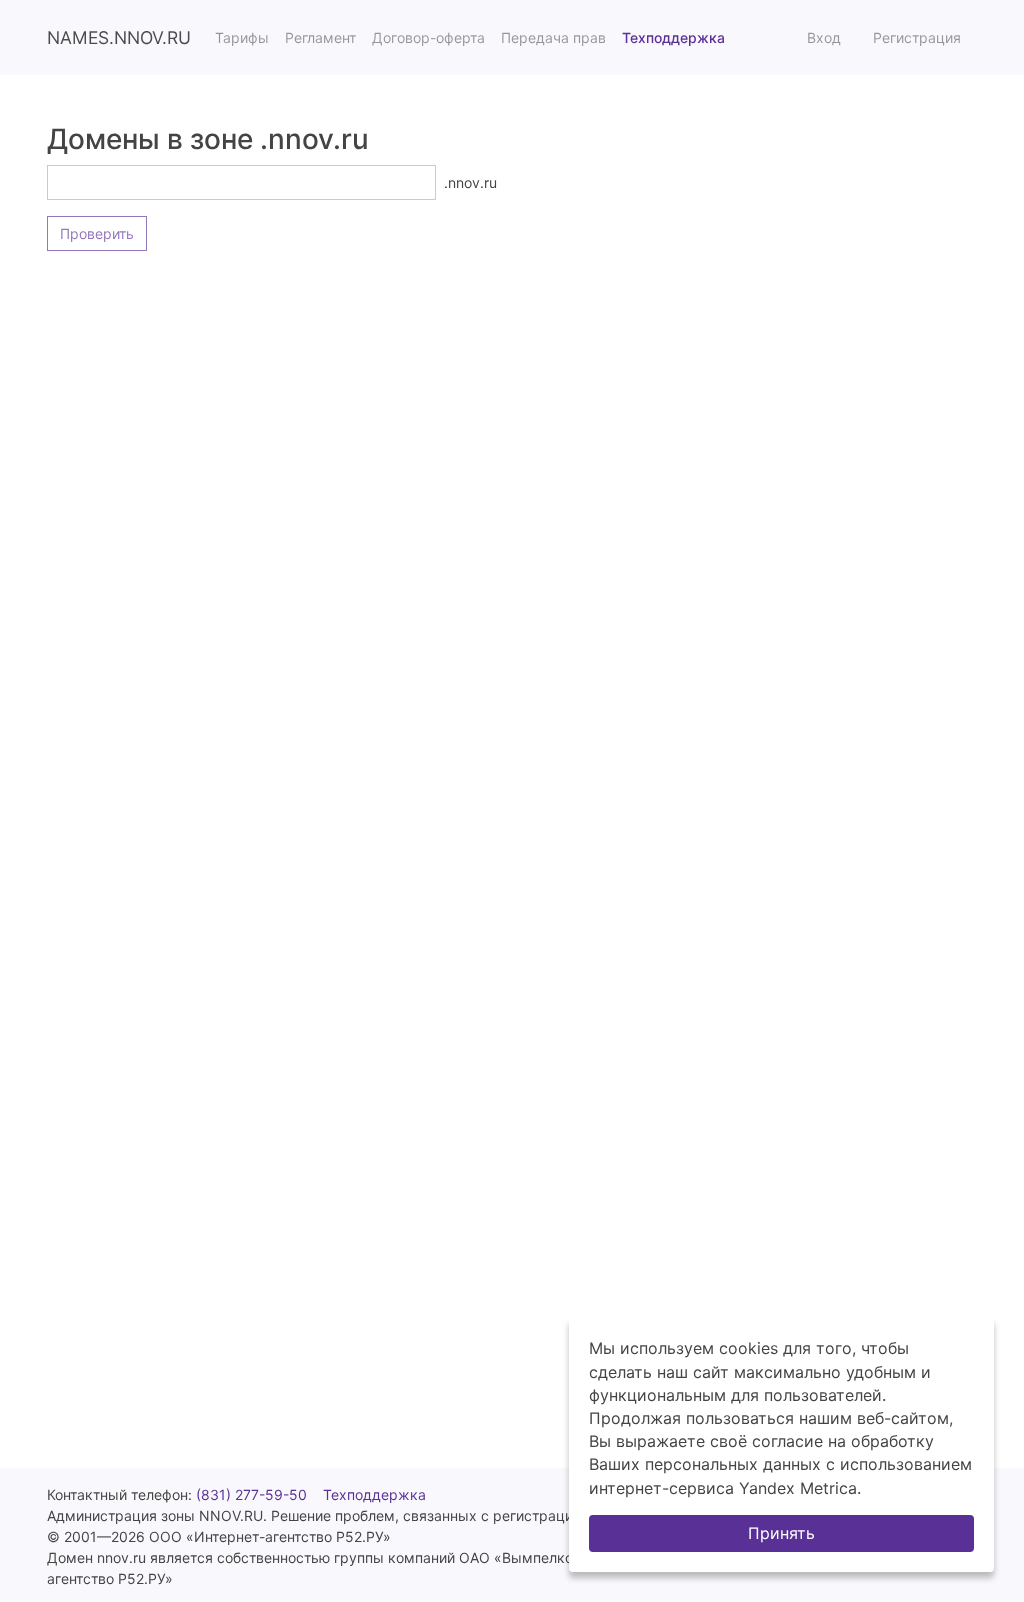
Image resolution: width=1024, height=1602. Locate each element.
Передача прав (553, 37)
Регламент (320, 37)
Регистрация (917, 37)
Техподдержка (673, 37)
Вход (824, 37)
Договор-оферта (428, 37)
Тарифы (242, 37)
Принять (781, 1533)
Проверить (97, 233)
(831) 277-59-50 (251, 1494)
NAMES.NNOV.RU (119, 37)
